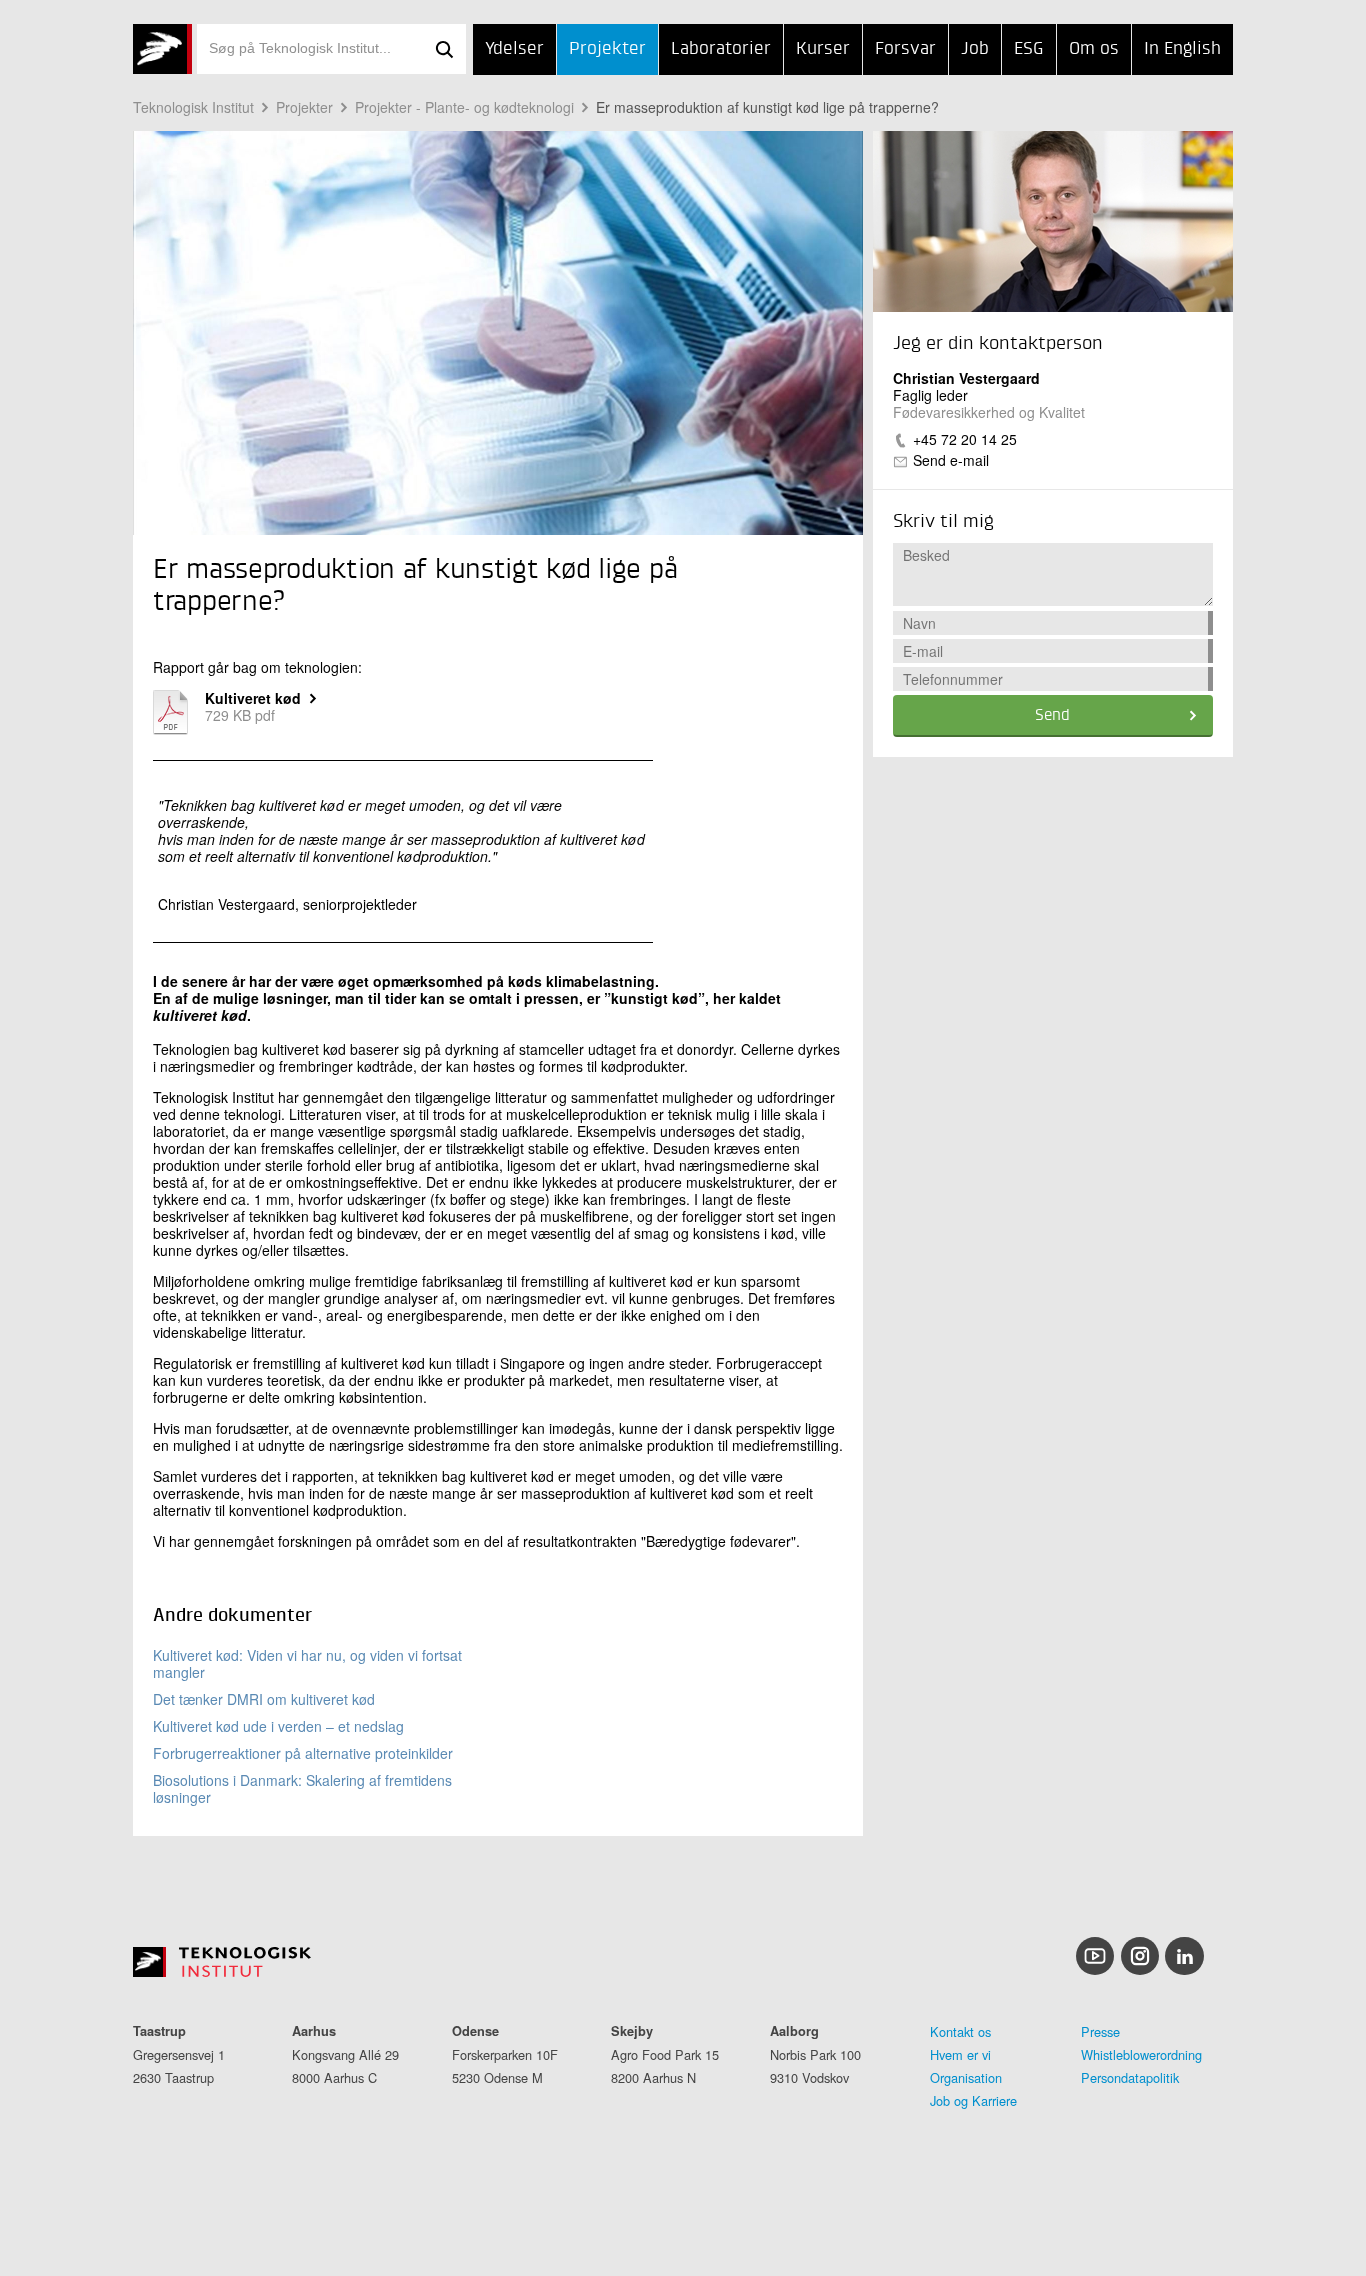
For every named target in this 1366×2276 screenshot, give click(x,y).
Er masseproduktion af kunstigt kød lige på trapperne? (767, 107)
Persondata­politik (1130, 2077)
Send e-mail (951, 460)
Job (975, 49)
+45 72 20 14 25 (965, 439)
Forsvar (905, 49)
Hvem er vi (960, 2054)
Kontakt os (960, 2031)
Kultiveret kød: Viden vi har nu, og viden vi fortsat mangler (307, 1663)
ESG (1029, 49)
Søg (444, 49)
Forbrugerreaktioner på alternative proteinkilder (303, 1753)
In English (1182, 49)
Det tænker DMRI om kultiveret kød (264, 1699)
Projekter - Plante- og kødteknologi (464, 107)
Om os (1094, 49)
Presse (1100, 2031)
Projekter (607, 49)
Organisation (966, 2077)
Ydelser (514, 49)
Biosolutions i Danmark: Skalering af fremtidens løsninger (302, 1788)
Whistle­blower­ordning (1141, 2054)
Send (1052, 716)
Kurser (823, 49)
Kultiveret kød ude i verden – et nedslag (278, 1726)
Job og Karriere (973, 2100)
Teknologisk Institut (193, 107)
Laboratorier (721, 49)
